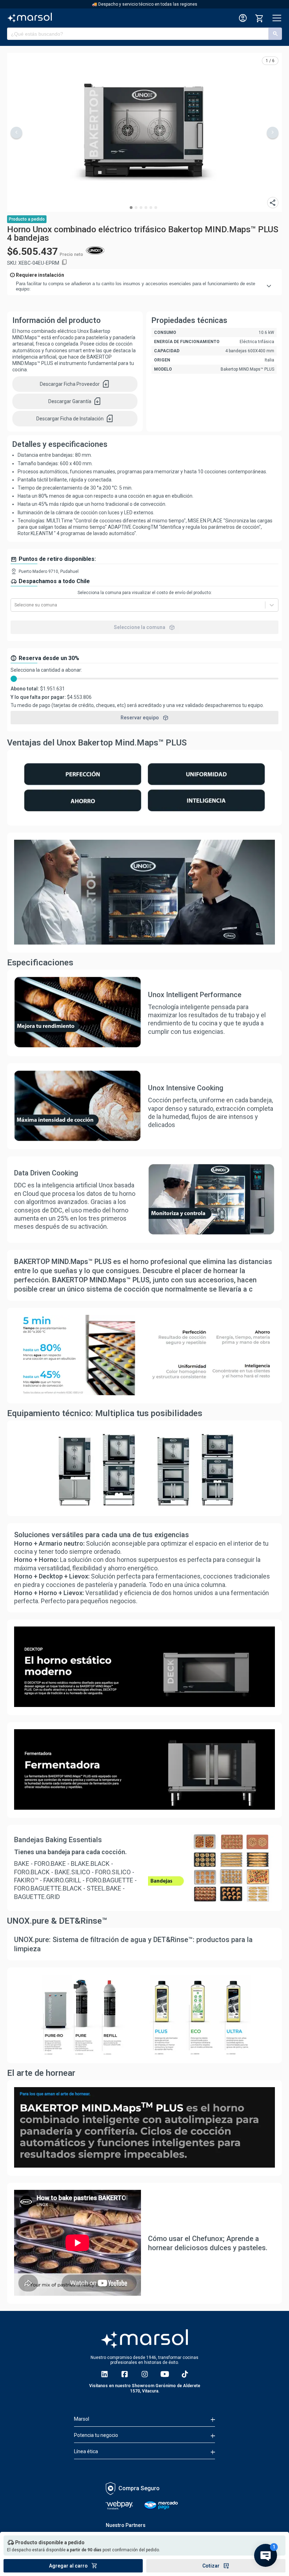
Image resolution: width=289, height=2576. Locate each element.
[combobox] (15, 605)
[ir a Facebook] (125, 2374)
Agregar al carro (73, 2566)
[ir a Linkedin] (104, 2374)
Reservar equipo (145, 718)
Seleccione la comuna (144, 627)
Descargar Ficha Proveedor (75, 384)
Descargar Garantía (75, 401)
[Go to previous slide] (16, 133)
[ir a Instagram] (145, 2374)
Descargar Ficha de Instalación (75, 419)
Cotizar (216, 2566)
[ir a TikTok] (185, 2374)
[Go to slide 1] (131, 208)
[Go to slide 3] (141, 208)
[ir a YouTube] (165, 2374)
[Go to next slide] (273, 133)
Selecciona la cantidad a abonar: (46, 670)
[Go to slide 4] (146, 208)
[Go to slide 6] (156, 208)
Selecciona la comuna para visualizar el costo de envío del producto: (145, 593)
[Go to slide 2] (136, 208)
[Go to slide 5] (151, 208)
